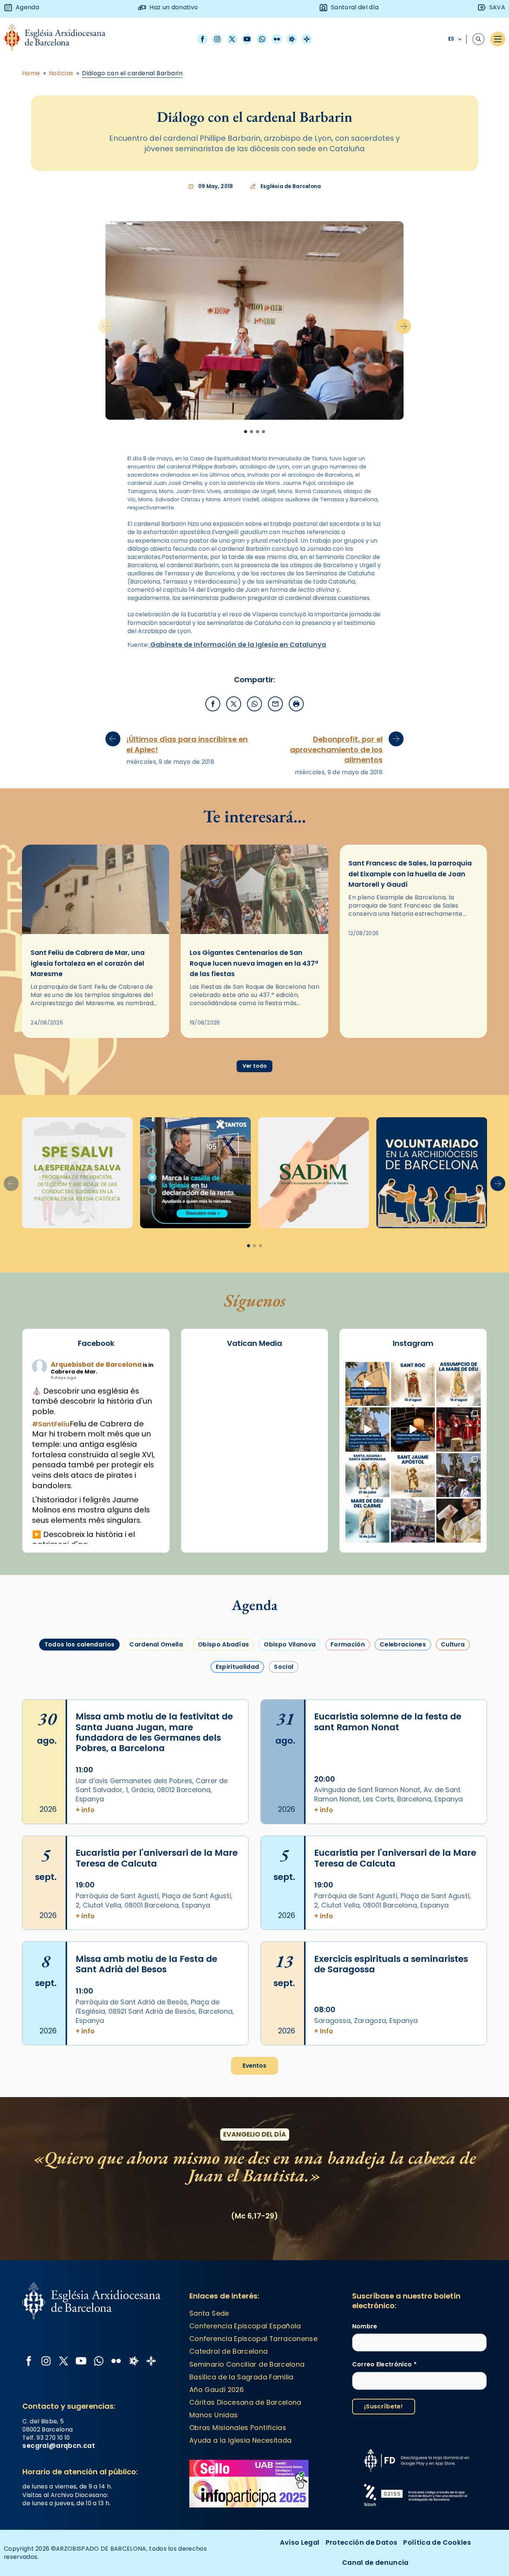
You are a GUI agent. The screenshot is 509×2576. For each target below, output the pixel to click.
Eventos (255, 2066)
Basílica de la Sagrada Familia (241, 2377)
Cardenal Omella (156, 1644)
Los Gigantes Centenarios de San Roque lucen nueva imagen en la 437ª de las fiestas (254, 963)
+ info (85, 1810)
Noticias (61, 73)
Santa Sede (209, 2313)
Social (284, 1667)
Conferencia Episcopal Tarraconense (253, 2339)
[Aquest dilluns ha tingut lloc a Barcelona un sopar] (413, 1521)
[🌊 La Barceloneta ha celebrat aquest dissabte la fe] (458, 1475)
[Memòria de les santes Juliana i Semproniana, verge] (367, 1475)
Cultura (453, 1644)
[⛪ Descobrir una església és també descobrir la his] (367, 1384)
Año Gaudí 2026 (216, 2390)
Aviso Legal (300, 2542)
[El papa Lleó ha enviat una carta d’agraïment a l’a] (458, 1521)
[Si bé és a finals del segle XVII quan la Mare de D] (367, 1521)
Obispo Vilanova (290, 1644)
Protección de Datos (362, 2542)
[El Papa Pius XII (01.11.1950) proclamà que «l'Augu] (458, 1384)
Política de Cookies (437, 2542)
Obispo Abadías (223, 1644)
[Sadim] (77, 1173)
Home (31, 73)
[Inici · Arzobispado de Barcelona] (60, 39)
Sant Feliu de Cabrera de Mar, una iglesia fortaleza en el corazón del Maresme (88, 963)
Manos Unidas (214, 2415)
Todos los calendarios (80, 1644)
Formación (348, 1644)
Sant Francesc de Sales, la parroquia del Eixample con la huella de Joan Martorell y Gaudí (410, 874)
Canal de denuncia (375, 2562)
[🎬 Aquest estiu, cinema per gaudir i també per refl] (413, 1429)
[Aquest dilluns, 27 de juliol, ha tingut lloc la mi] (458, 1429)
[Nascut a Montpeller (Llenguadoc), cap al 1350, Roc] (413, 1384)
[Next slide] (404, 326)
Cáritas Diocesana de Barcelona (245, 2402)
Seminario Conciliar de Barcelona (247, 2364)
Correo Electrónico (384, 2364)
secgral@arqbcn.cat (59, 2445)
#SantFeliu (51, 1424)
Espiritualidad (237, 1667)
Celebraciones (403, 1644)
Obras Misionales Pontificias (238, 2428)
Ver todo (255, 1066)
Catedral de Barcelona (228, 2351)
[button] (255, 483)
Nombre (365, 2326)
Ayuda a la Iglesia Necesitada (240, 2440)
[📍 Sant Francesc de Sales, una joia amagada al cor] (367, 1429)
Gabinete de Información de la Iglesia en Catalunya (237, 644)
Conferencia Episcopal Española (245, 2326)
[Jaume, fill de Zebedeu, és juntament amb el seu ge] (413, 1475)
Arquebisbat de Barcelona (96, 1364)
